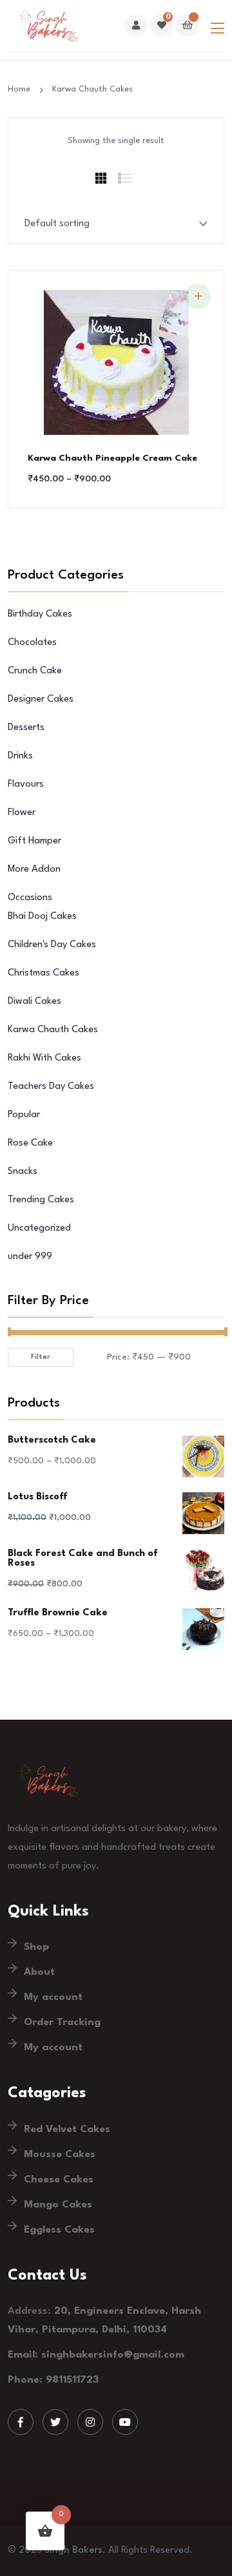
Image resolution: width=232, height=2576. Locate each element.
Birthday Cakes (40, 614)
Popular (24, 1115)
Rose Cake (30, 1143)
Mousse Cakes (60, 2155)
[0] (161, 26)
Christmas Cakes (43, 973)
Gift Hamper (34, 841)
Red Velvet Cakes (67, 2129)
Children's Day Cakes (52, 945)
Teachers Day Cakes (51, 1087)
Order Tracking (62, 2023)
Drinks (20, 756)
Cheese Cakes (59, 2180)
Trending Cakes (41, 1200)
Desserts (26, 728)
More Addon (34, 870)
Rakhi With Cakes (44, 1058)
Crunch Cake (35, 671)
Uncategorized (39, 1228)
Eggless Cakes (59, 2230)
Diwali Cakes (34, 1002)
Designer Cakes (41, 699)
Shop (36, 1947)
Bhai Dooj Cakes (42, 917)
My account (53, 1997)
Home (22, 89)
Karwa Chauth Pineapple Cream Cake (112, 458)
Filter (41, 1357)
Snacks (23, 1172)
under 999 (30, 1257)
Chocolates (32, 643)
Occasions (30, 898)
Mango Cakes (58, 2205)
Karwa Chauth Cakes (92, 89)
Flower (22, 813)
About (39, 1972)
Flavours (26, 784)
